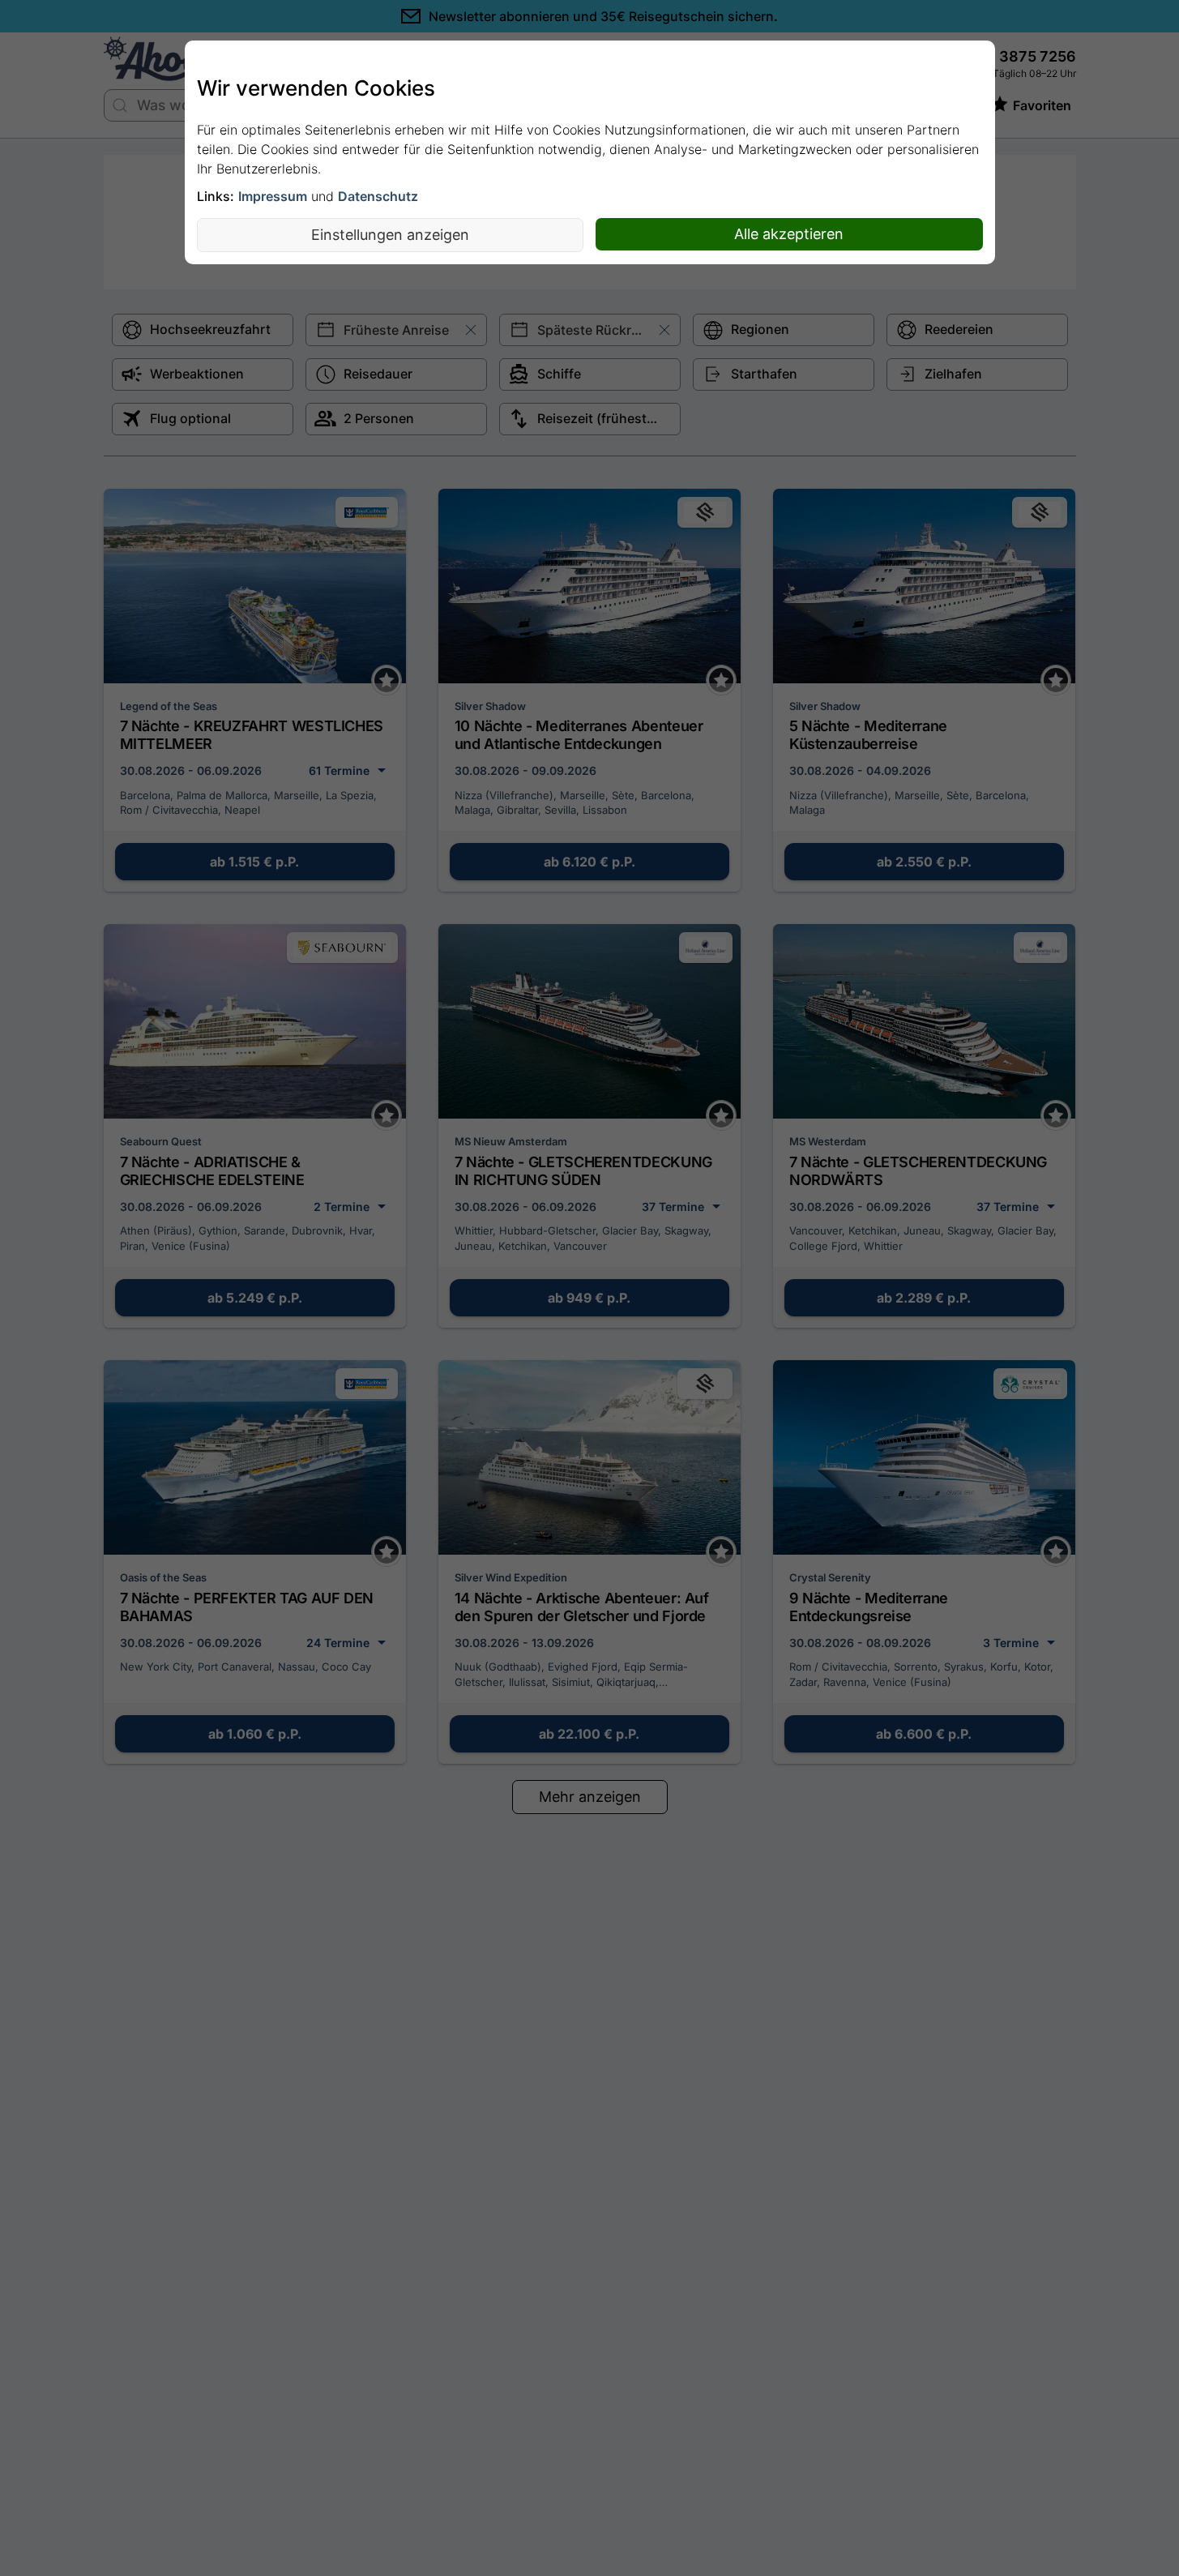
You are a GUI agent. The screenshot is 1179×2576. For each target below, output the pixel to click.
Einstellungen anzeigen (390, 235)
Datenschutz (378, 196)
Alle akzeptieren (789, 234)
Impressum (273, 196)
